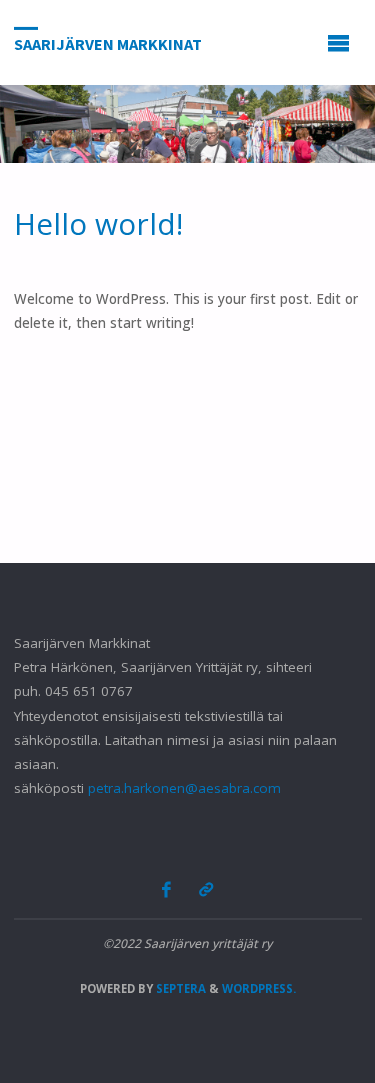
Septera (179, 988)
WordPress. (259, 988)
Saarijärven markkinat (108, 43)
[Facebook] (167, 889)
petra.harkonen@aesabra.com (184, 788)
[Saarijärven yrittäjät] (205, 889)
